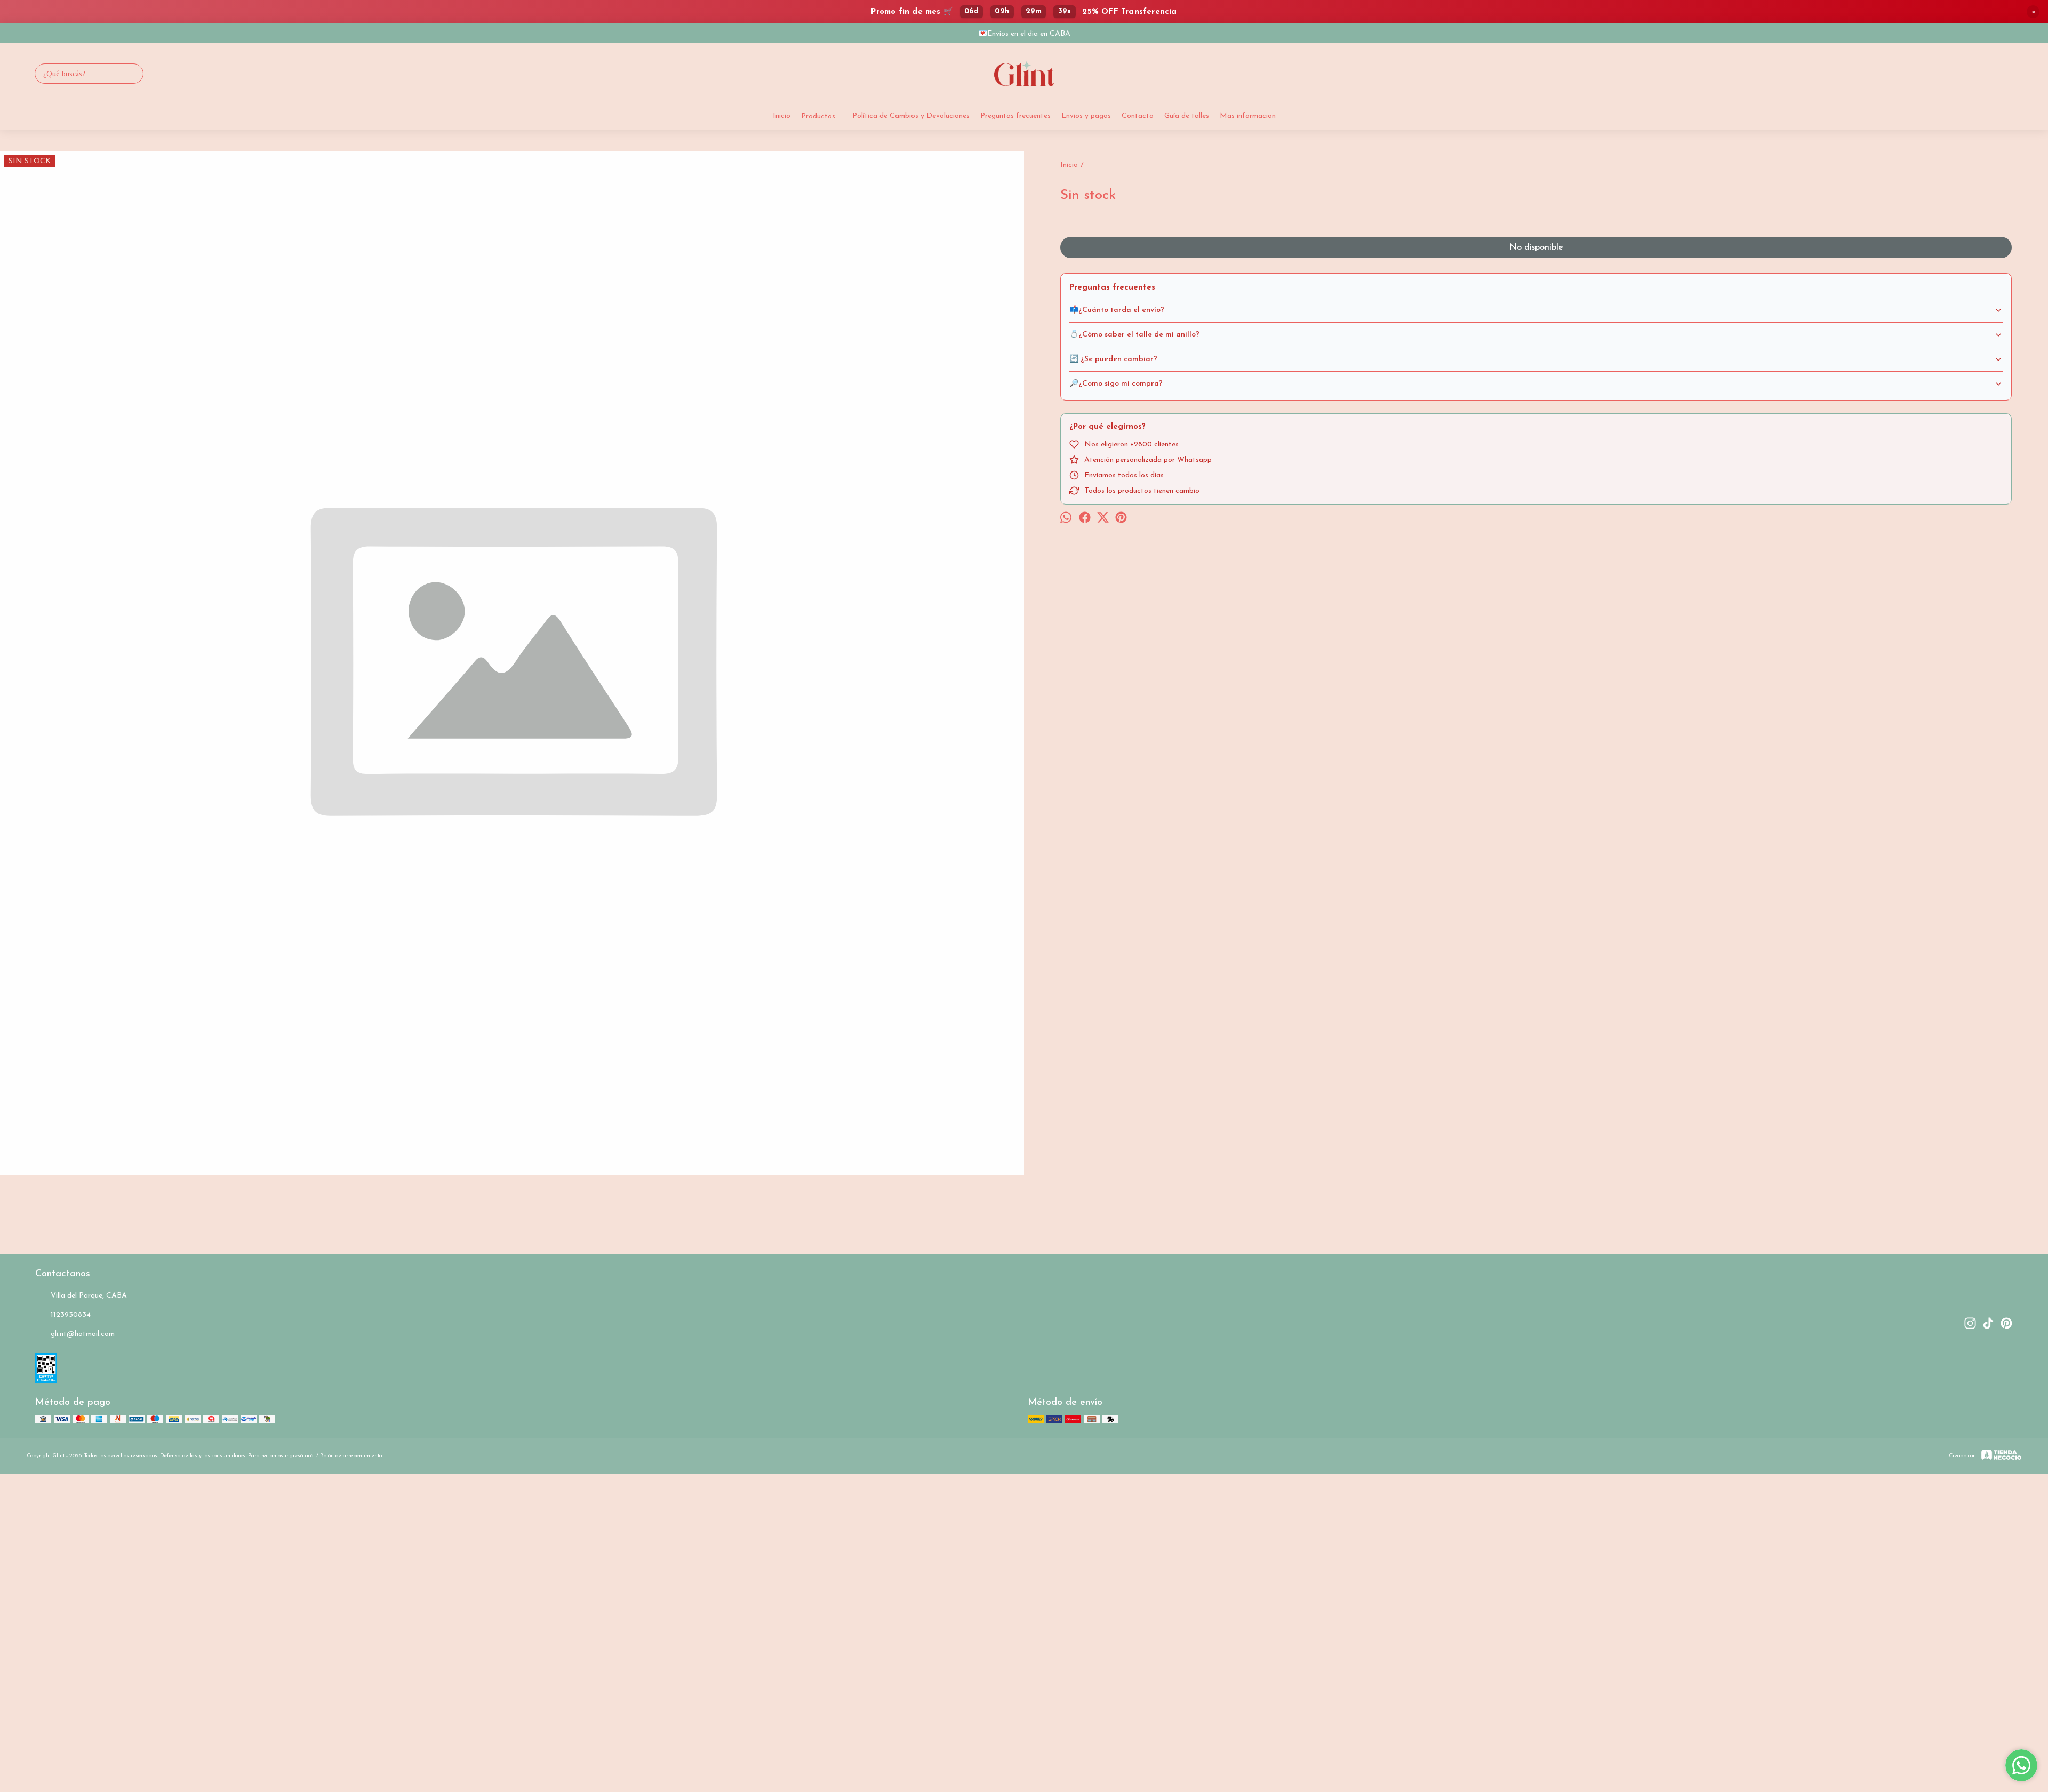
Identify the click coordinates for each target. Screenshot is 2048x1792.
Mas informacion (1248, 116)
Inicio (782, 116)
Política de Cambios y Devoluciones (911, 116)
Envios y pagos (1086, 116)
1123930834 (71, 1315)
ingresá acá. (301, 1456)
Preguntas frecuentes (1015, 116)
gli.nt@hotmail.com (83, 1334)
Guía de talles (1187, 116)
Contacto (1138, 116)
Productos (818, 117)
